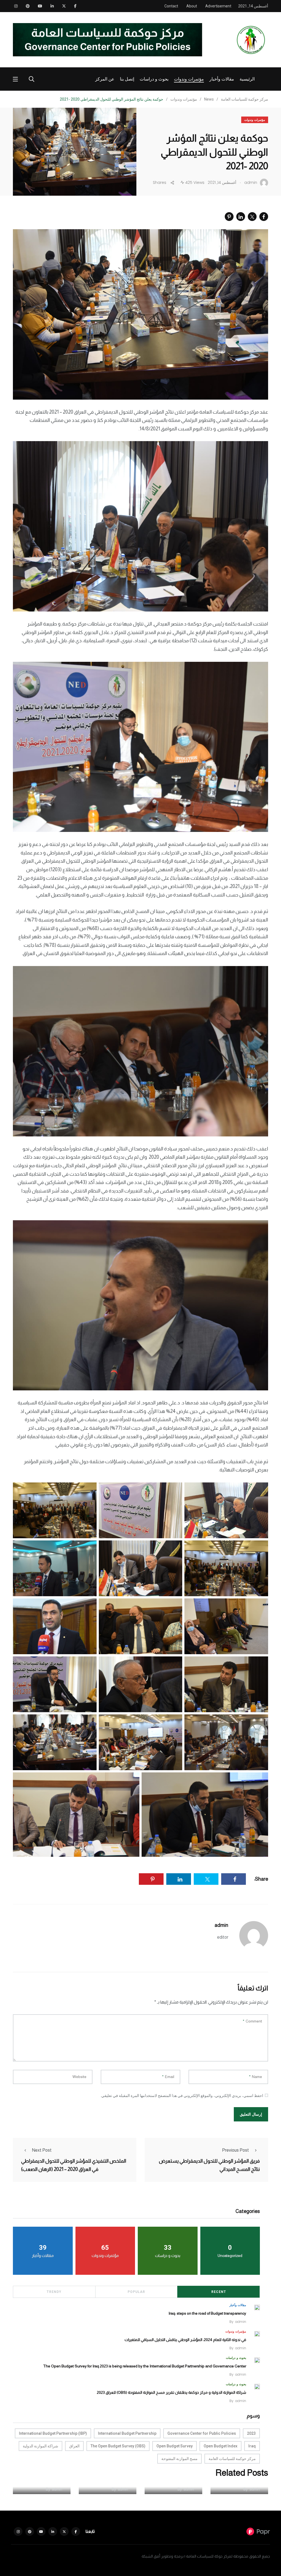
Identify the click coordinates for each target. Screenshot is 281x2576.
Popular (136, 2292)
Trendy (54, 2292)
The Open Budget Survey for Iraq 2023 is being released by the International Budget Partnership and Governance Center (145, 2366)
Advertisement (218, 6)
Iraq (252, 2446)
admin (221, 1925)
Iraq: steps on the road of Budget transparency (207, 2313)
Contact (171, 6)
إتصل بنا (127, 79)
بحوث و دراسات (154, 79)
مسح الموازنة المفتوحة (179, 2459)
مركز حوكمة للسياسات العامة (232, 2459)
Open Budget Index (220, 2446)
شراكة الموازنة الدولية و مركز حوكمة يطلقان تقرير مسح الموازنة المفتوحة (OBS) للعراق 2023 (172, 2392)
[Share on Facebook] (264, 217)
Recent (219, 2292)
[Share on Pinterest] (229, 217)
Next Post (42, 2150)
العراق (74, 2446)
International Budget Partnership (127, 2433)
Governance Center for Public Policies (202, 2433)
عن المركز (105, 79)
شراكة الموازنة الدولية (40, 2446)
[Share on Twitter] (252, 217)
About (192, 6)
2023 (251, 2433)
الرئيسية (247, 79)
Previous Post (235, 2150)
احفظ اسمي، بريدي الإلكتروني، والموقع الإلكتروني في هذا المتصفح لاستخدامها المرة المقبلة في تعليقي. (182, 2096)
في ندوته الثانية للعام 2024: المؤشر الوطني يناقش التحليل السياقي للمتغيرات (185, 2340)
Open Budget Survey (175, 2446)
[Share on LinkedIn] (241, 217)
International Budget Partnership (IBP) (53, 2433)
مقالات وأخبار (222, 79)
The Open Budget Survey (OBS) (118, 2446)
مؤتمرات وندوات (189, 79)
